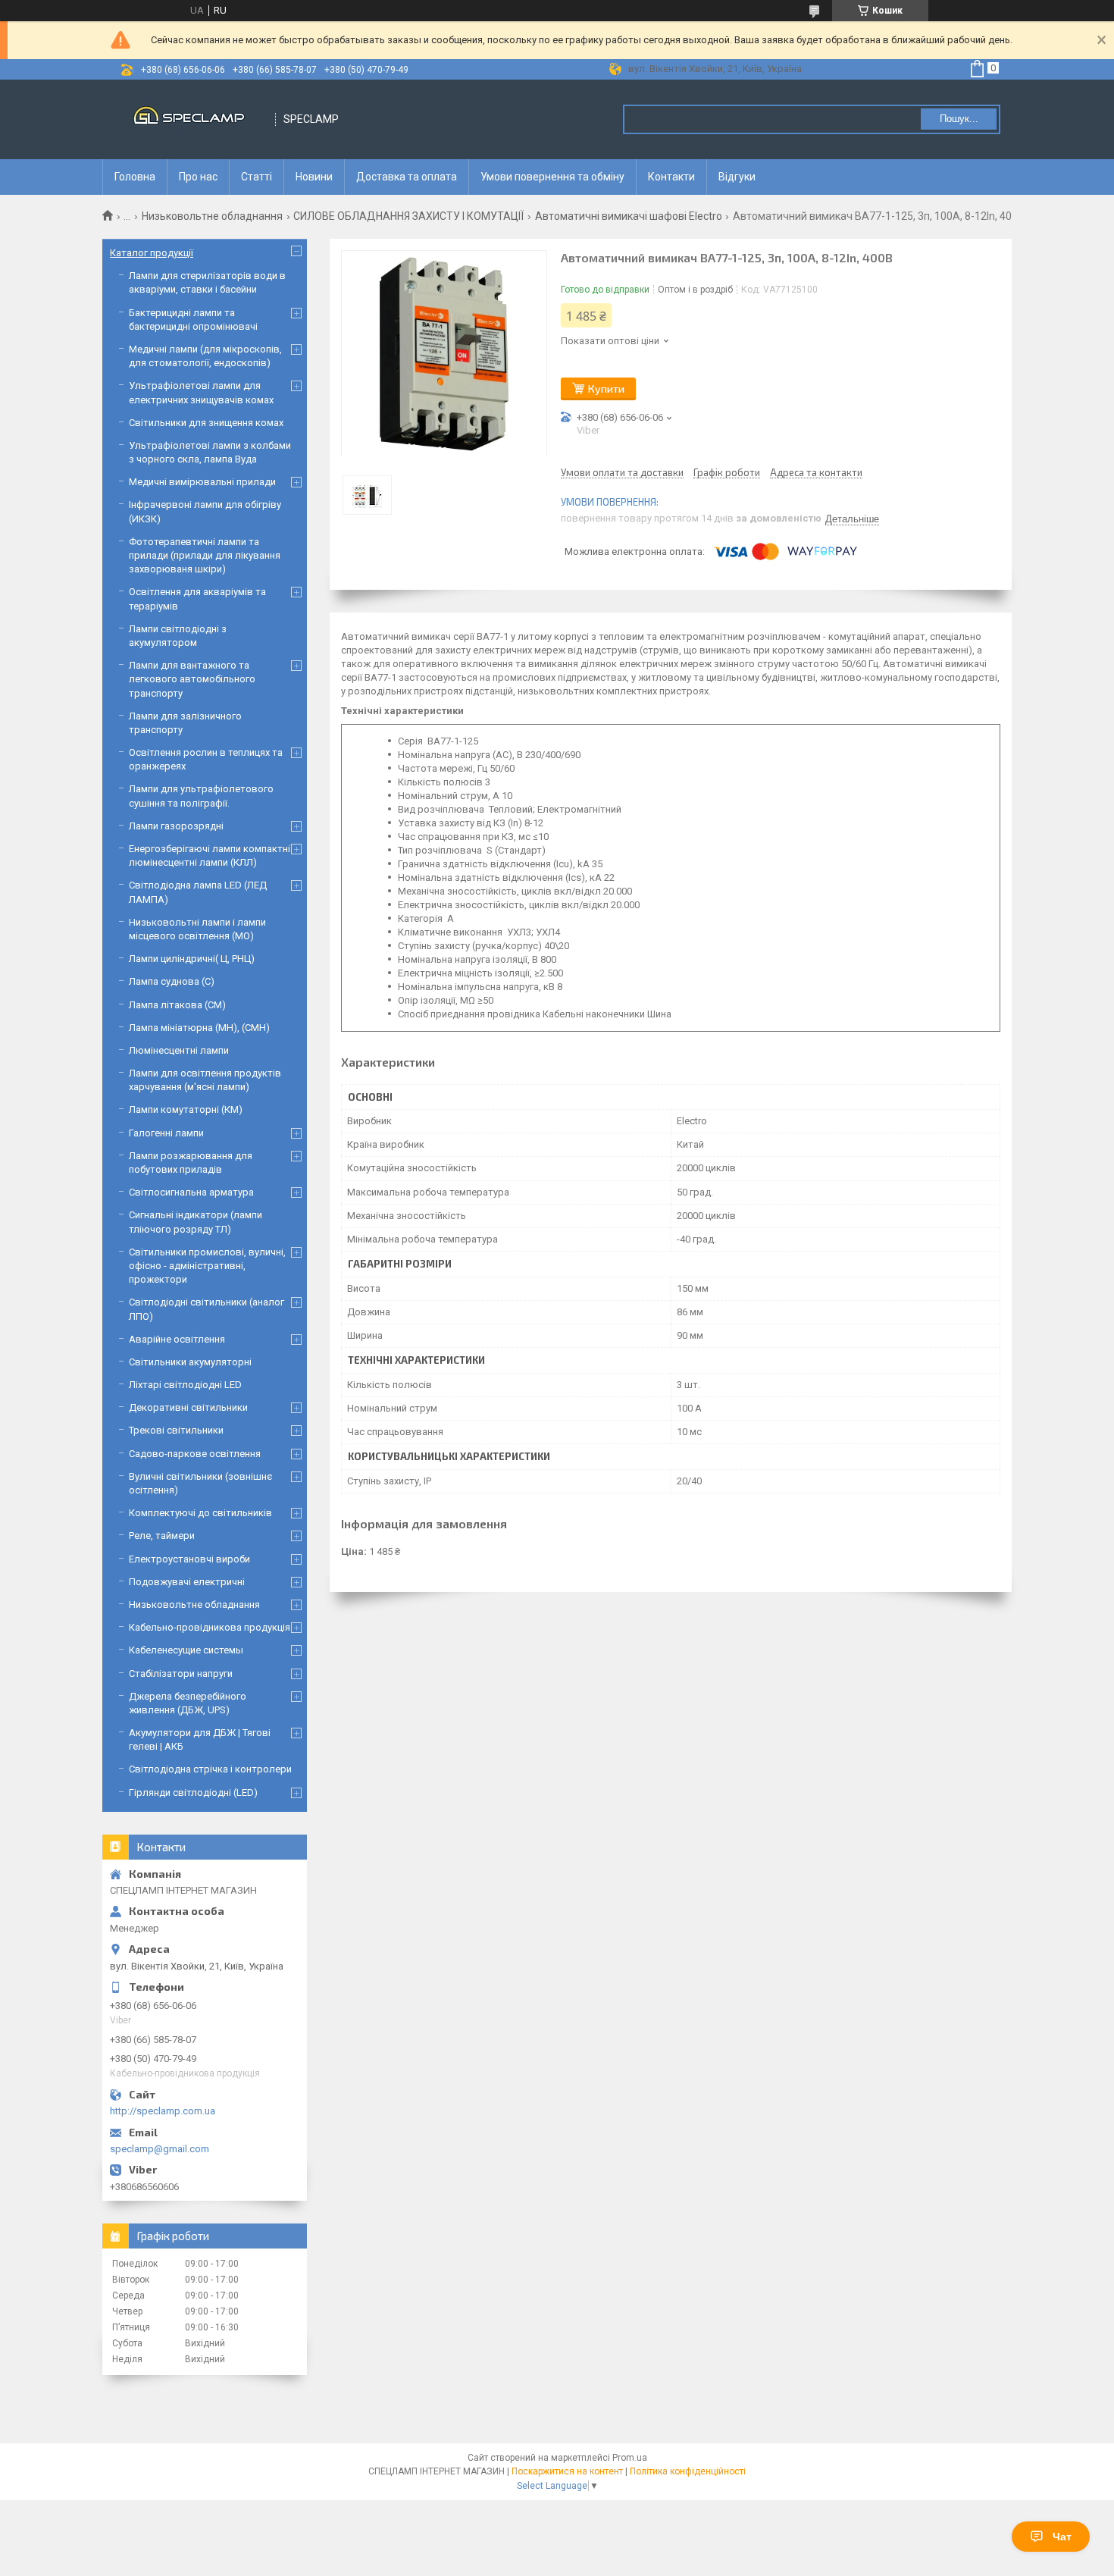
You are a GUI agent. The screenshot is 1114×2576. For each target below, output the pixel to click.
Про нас (198, 177)
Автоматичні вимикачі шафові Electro (629, 216)
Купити (606, 389)
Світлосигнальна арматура (191, 1192)
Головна (135, 177)
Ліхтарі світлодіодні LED (185, 1385)
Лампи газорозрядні (176, 826)
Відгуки (737, 177)
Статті (257, 177)
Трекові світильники (176, 1430)
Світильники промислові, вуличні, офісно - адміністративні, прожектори (207, 1266)
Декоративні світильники (188, 1407)
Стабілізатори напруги (181, 1673)
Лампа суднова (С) (172, 981)
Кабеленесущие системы (186, 1650)
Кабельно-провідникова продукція (210, 1627)
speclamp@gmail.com (160, 2149)
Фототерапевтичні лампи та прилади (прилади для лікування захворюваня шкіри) (205, 555)
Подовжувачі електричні (187, 1582)
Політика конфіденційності (688, 2471)
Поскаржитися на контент (567, 2471)
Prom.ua (630, 2458)
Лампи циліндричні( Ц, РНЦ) (192, 959)
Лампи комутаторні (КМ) (186, 1109)
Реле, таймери (162, 1536)
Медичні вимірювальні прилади (202, 482)
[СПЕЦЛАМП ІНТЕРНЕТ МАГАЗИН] (189, 119)
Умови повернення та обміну (552, 177)
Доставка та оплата (407, 177)
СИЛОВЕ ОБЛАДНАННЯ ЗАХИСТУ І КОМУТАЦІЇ (408, 216)
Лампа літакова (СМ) (177, 1005)
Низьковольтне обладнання (212, 216)
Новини (314, 177)
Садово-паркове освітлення (195, 1454)
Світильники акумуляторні (190, 1362)
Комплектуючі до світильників (200, 1513)
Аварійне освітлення (177, 1339)
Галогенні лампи (166, 1133)
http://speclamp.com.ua (163, 2111)
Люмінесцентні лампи (179, 1050)
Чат (1062, 2537)
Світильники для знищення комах (206, 423)
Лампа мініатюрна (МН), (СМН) (199, 1028)
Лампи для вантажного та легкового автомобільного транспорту (192, 679)
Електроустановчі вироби (189, 1559)
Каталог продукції (152, 253)
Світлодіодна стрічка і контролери (210, 1769)
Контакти (671, 177)
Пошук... (959, 119)
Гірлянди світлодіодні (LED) (193, 1793)
